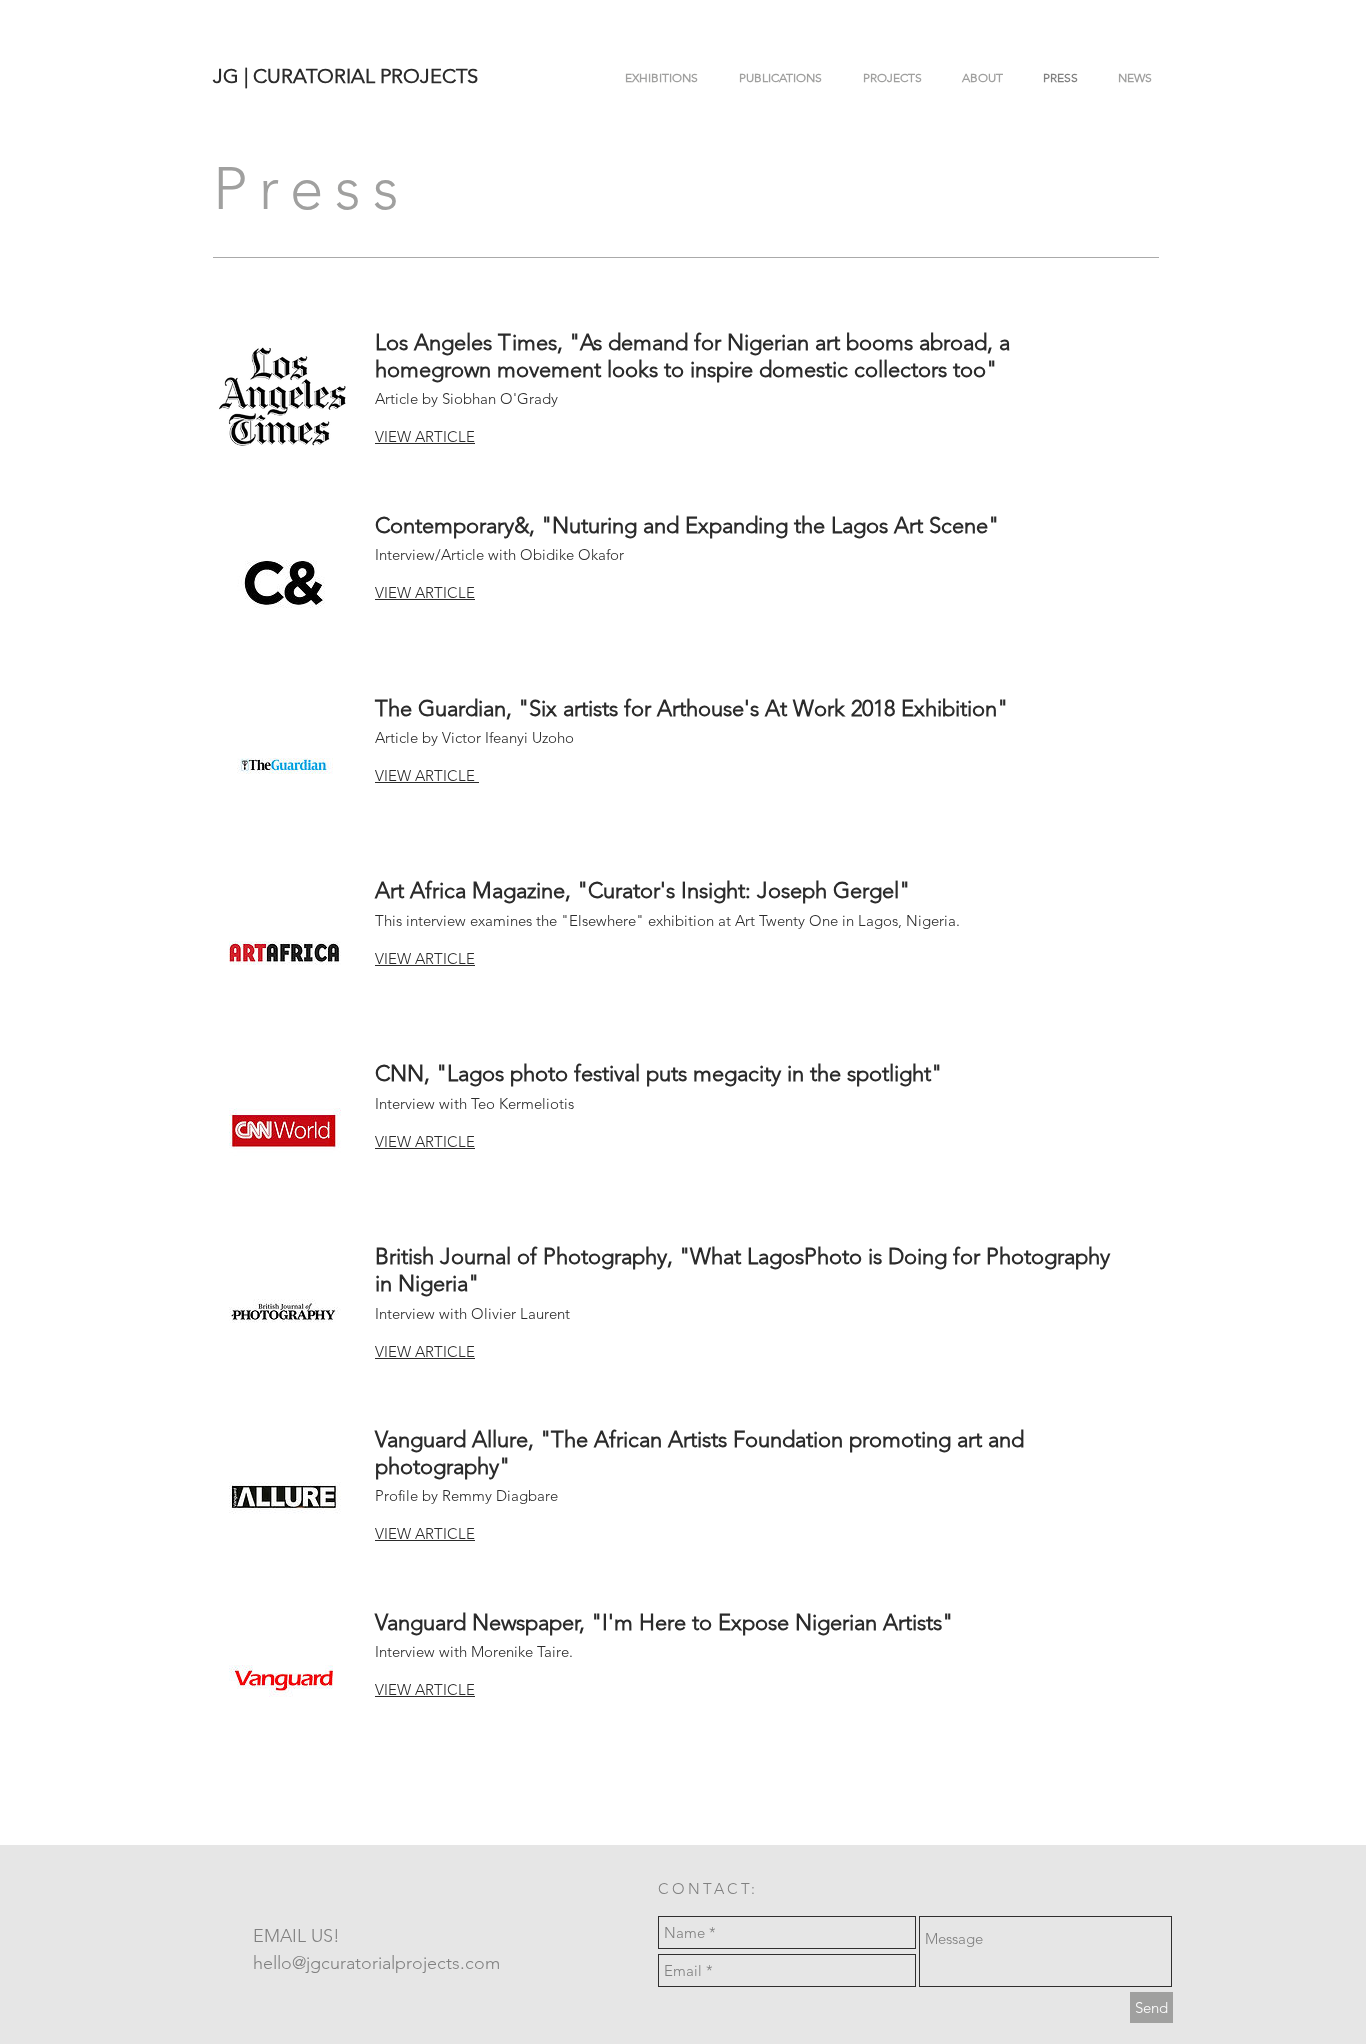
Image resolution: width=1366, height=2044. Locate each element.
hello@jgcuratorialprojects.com (376, 1963)
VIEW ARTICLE (425, 1351)
